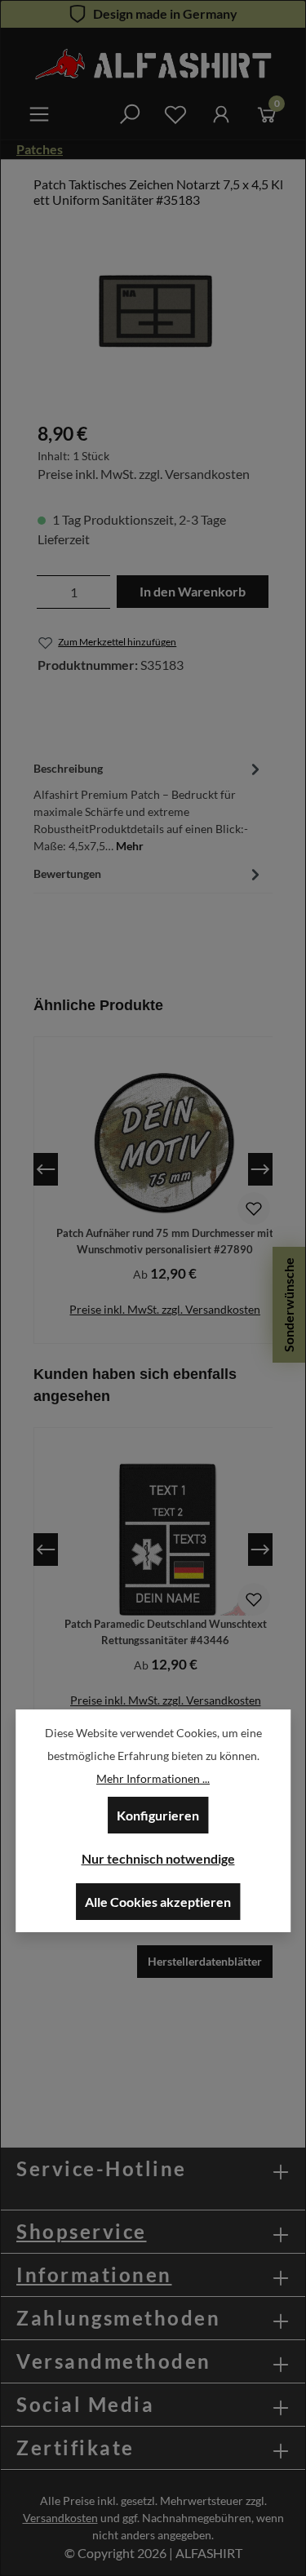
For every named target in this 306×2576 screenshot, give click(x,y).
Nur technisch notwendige (158, 1858)
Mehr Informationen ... (153, 1778)
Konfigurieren (158, 1815)
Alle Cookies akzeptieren (158, 1902)
